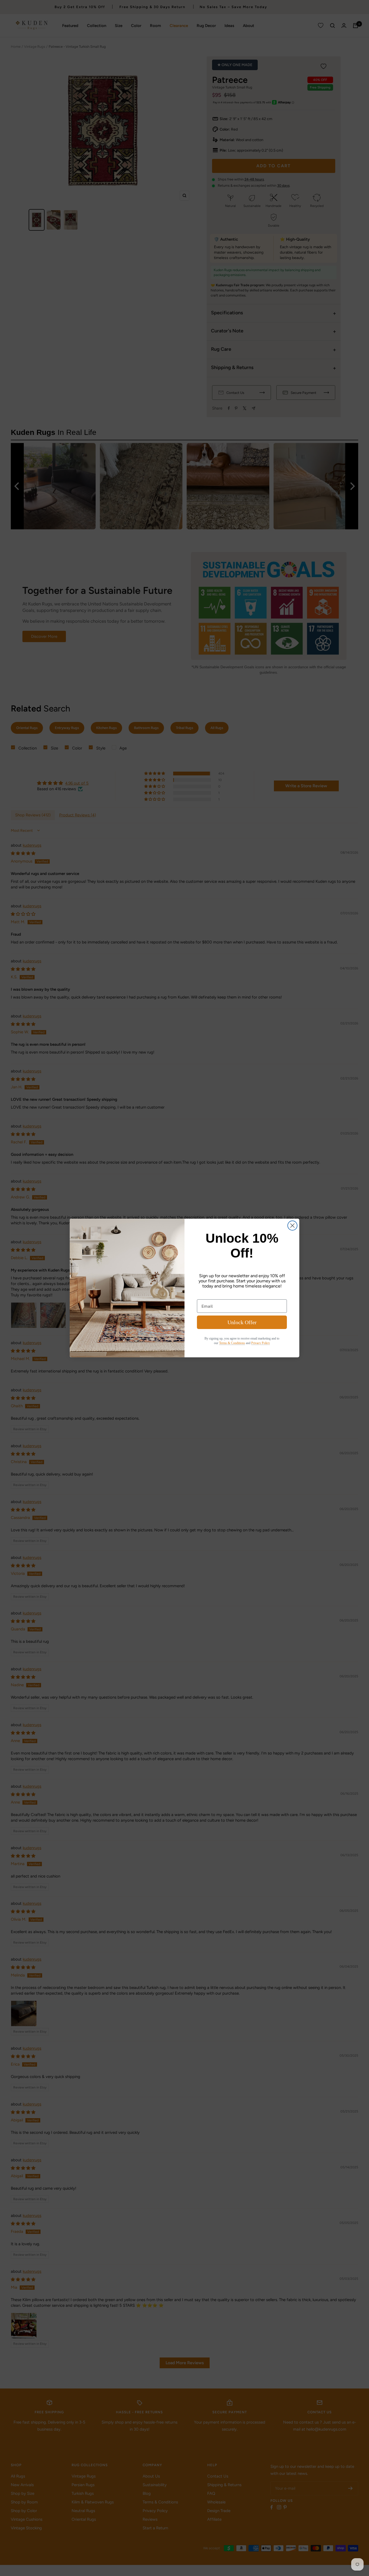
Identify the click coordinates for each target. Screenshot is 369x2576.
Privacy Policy (261, 1343)
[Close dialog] (292, 1226)
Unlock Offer (242, 1322)
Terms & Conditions (232, 1343)
